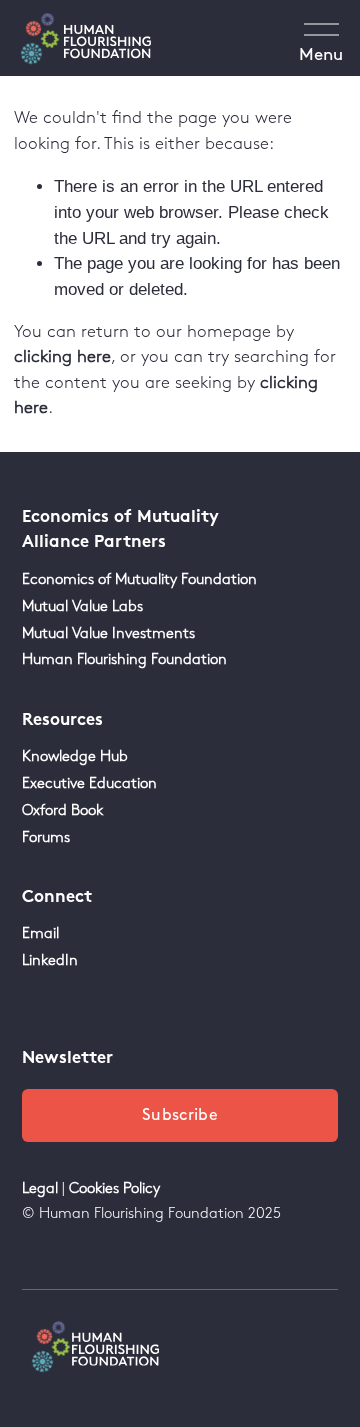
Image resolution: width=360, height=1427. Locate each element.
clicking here (62, 357)
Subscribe (180, 1115)
